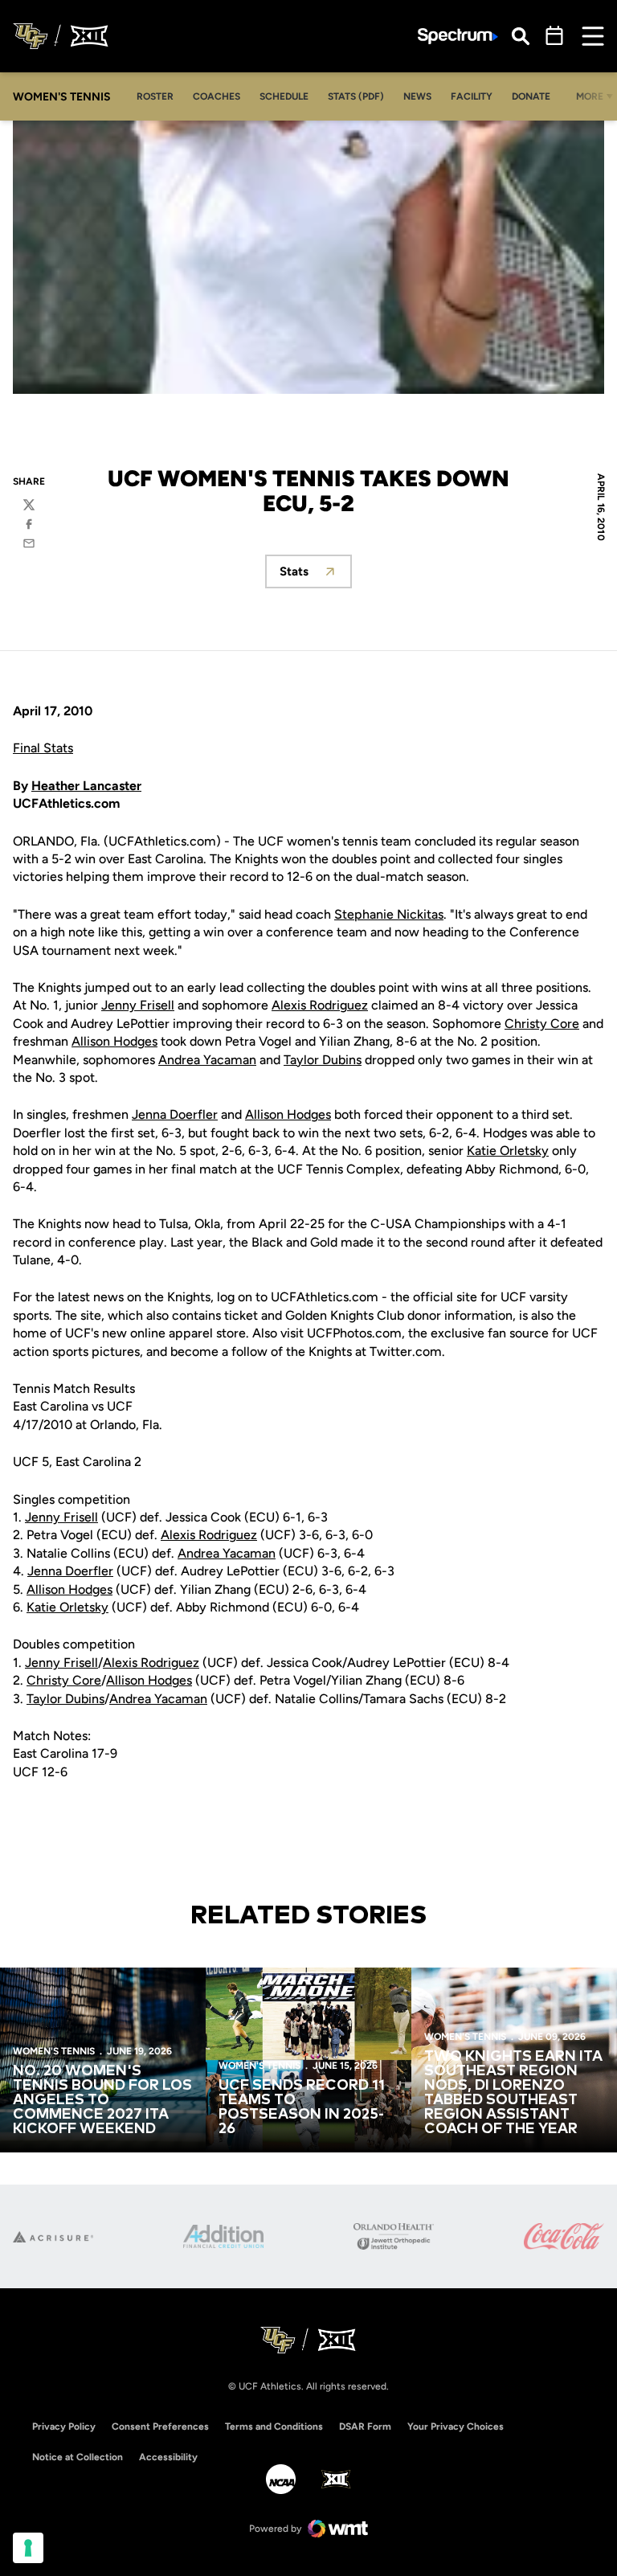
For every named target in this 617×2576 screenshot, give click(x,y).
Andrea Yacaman (207, 1060)
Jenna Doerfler (175, 1114)
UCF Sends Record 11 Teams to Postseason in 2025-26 (302, 2107)
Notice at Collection (78, 2457)
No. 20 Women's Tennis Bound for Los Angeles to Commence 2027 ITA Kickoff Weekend (102, 2100)
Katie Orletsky (508, 1151)
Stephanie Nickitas (389, 914)
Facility (472, 96)
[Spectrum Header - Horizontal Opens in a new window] (458, 37)
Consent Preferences (160, 2427)
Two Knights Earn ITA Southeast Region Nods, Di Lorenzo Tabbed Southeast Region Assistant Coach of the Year (513, 2093)
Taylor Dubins (323, 1060)
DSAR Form (365, 2427)
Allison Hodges (114, 1041)
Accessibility (168, 2457)
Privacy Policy (64, 2427)
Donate (531, 96)
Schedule (284, 96)
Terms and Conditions (274, 2427)
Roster (155, 96)
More (590, 96)
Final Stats (43, 748)
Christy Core (542, 1024)
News (417, 96)
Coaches (217, 96)
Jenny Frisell (138, 1005)
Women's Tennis (54, 2051)
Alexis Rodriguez (320, 1005)
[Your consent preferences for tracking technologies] (28, 2548)
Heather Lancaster (86, 786)
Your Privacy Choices (456, 2427)
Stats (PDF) (356, 96)
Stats (316, 576)
